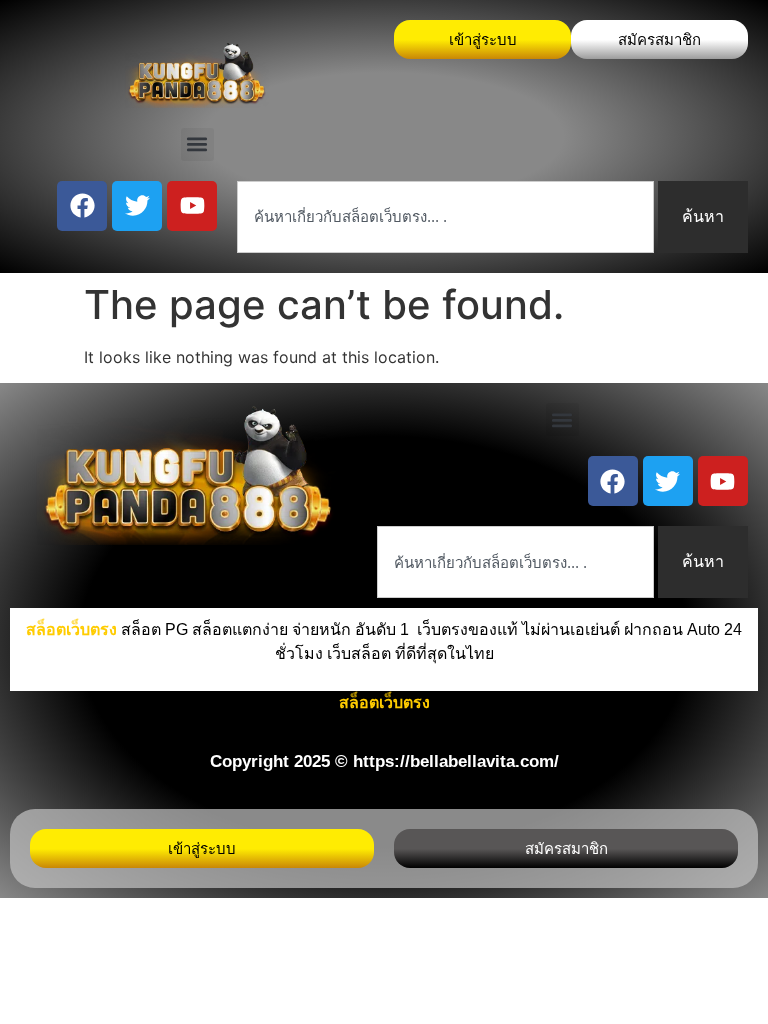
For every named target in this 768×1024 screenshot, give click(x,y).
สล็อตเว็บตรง (384, 702)
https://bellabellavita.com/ (456, 761)
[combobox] (445, 217)
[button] (197, 144)
